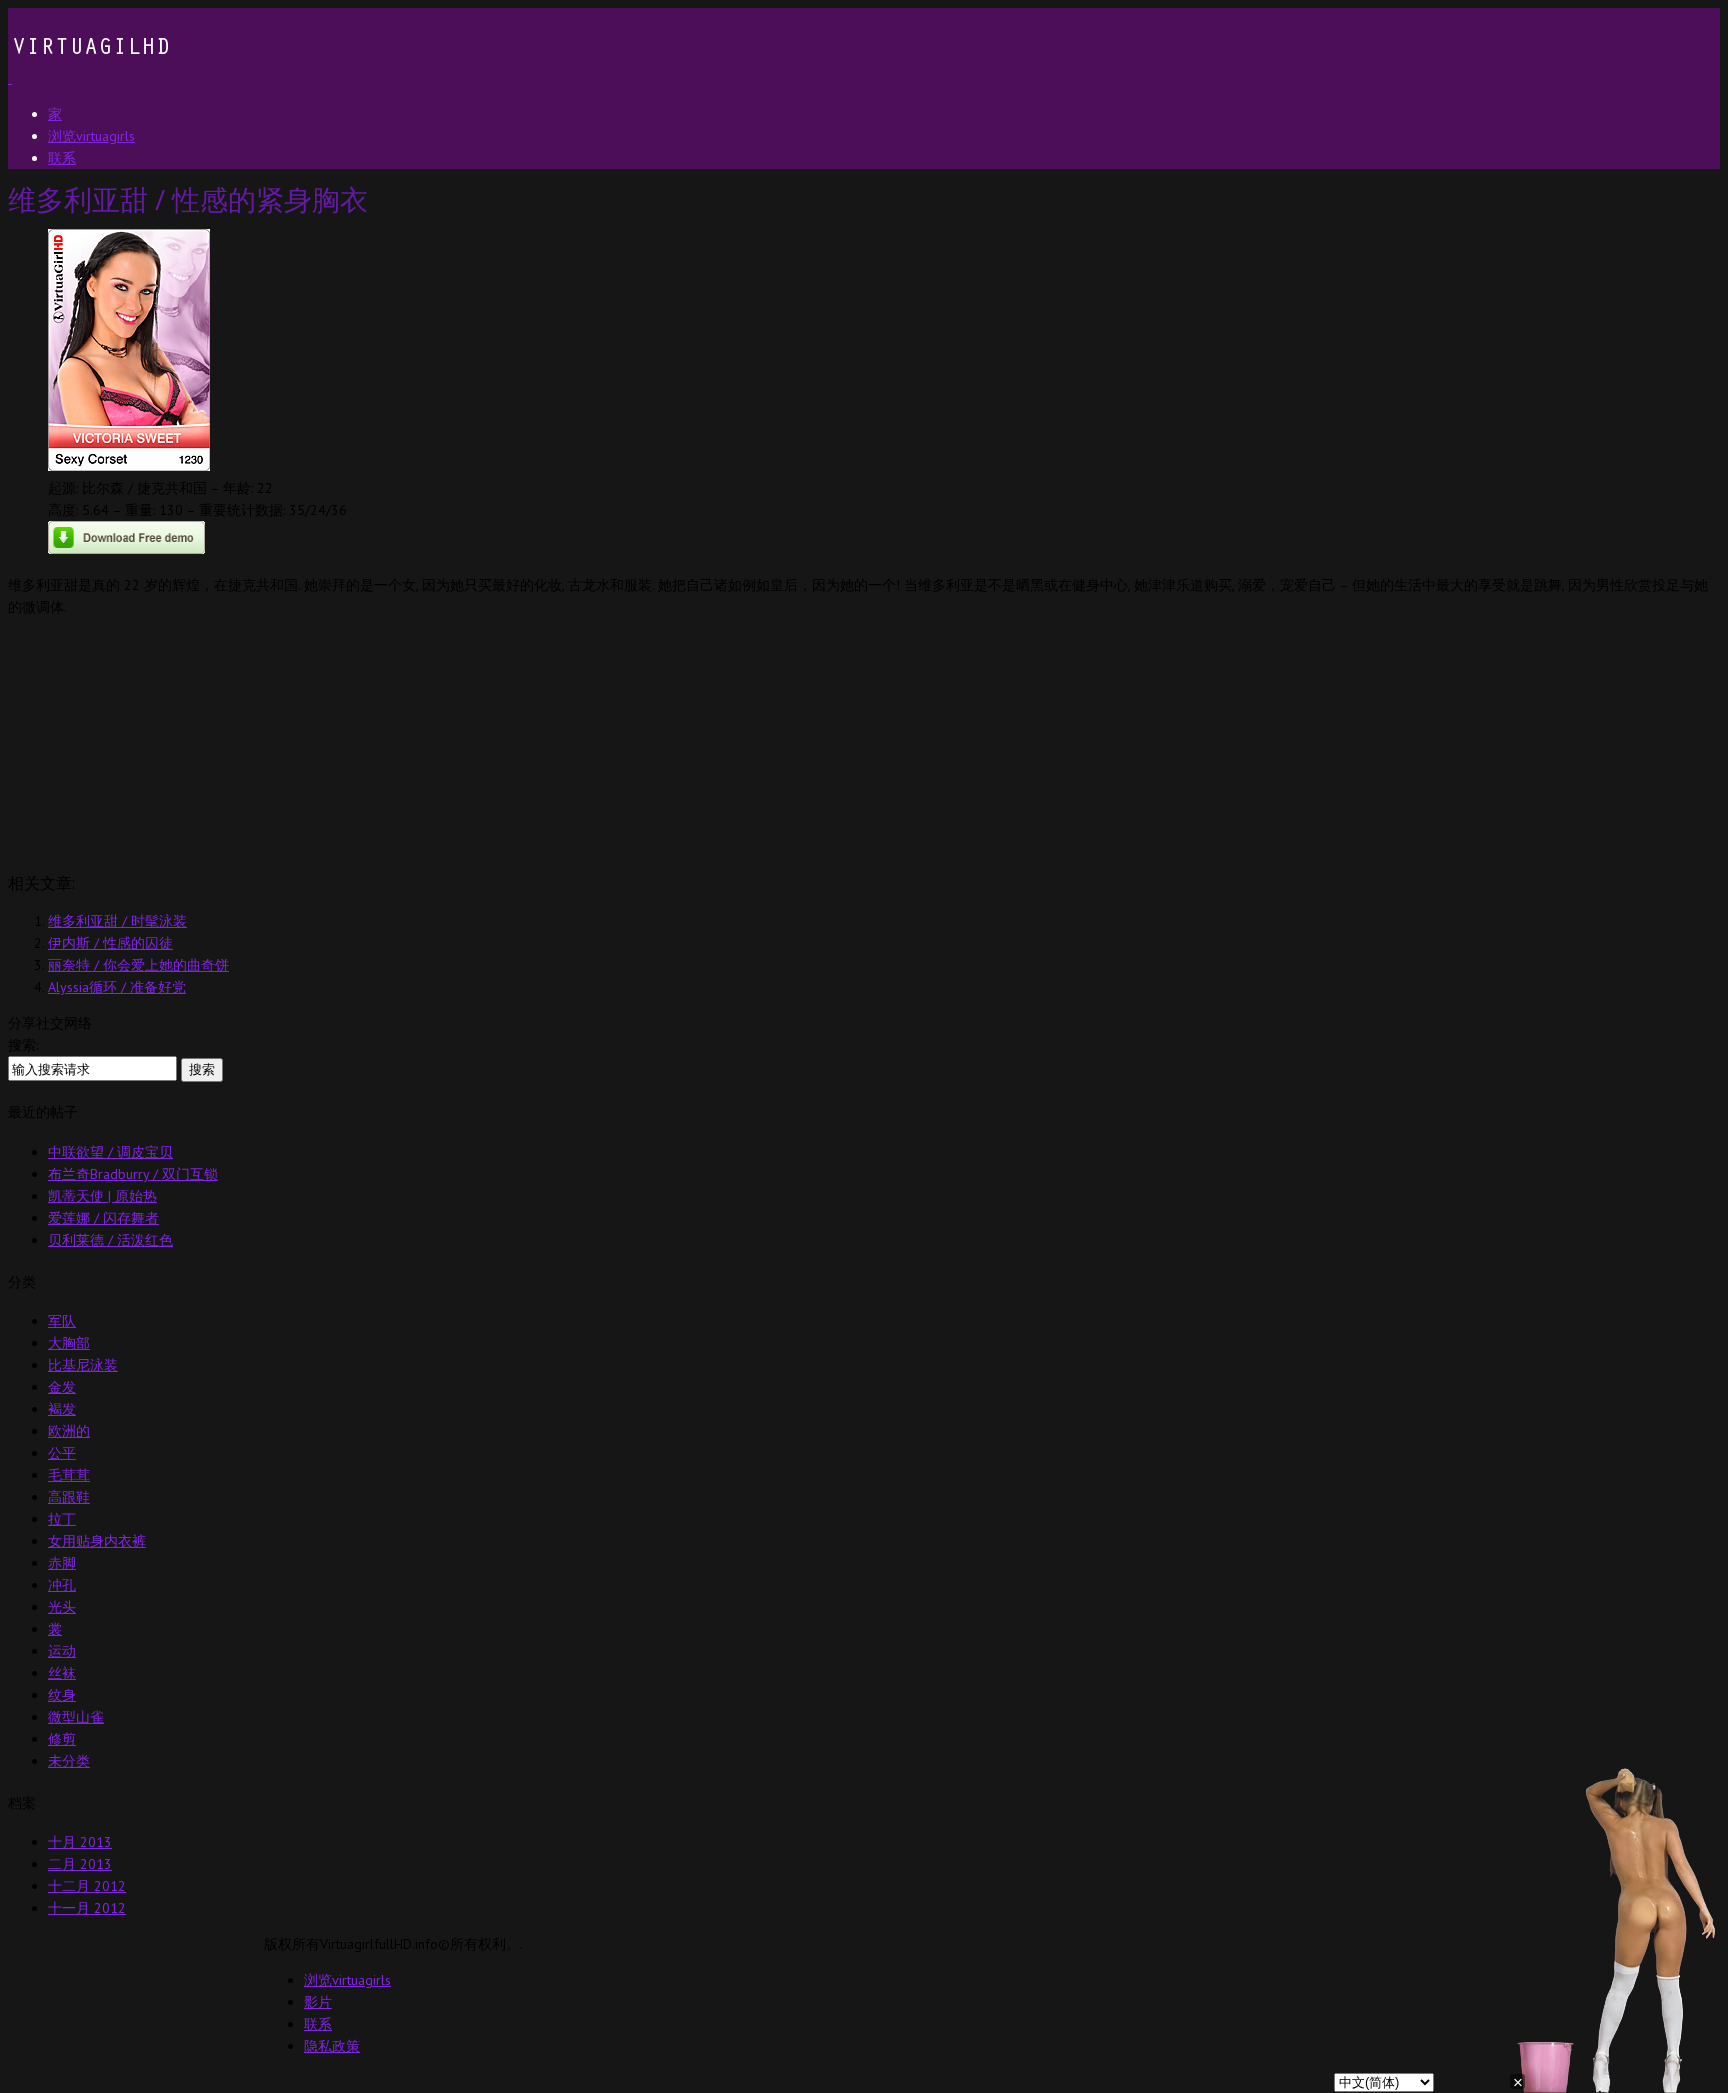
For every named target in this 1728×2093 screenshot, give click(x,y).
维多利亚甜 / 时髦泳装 (117, 921)
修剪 (62, 1739)
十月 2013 (80, 1842)
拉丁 (62, 1519)
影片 (318, 2002)
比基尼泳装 (83, 1365)
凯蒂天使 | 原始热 (102, 1196)
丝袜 (62, 1673)
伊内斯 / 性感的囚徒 (110, 943)
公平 (62, 1453)
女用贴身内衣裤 (97, 1541)
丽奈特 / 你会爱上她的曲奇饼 (138, 965)
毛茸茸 (69, 1475)
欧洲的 (69, 1431)
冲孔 (62, 1585)
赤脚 (62, 1563)
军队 (62, 1321)
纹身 (62, 1695)
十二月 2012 (87, 1886)
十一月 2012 (87, 1908)
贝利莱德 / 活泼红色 (110, 1240)
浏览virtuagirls (347, 1980)
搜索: (23, 1045)
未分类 (69, 1761)
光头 (62, 1607)
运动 (62, 1651)
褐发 (62, 1409)
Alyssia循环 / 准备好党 (117, 987)
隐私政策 (332, 2046)
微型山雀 (76, 1717)
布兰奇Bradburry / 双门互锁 (133, 1174)
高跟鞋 (69, 1497)
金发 (62, 1387)
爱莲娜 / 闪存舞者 (103, 1218)
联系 (318, 2024)
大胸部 (69, 1343)
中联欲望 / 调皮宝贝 (110, 1152)
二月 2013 (80, 1864)
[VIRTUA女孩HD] (89, 78)
